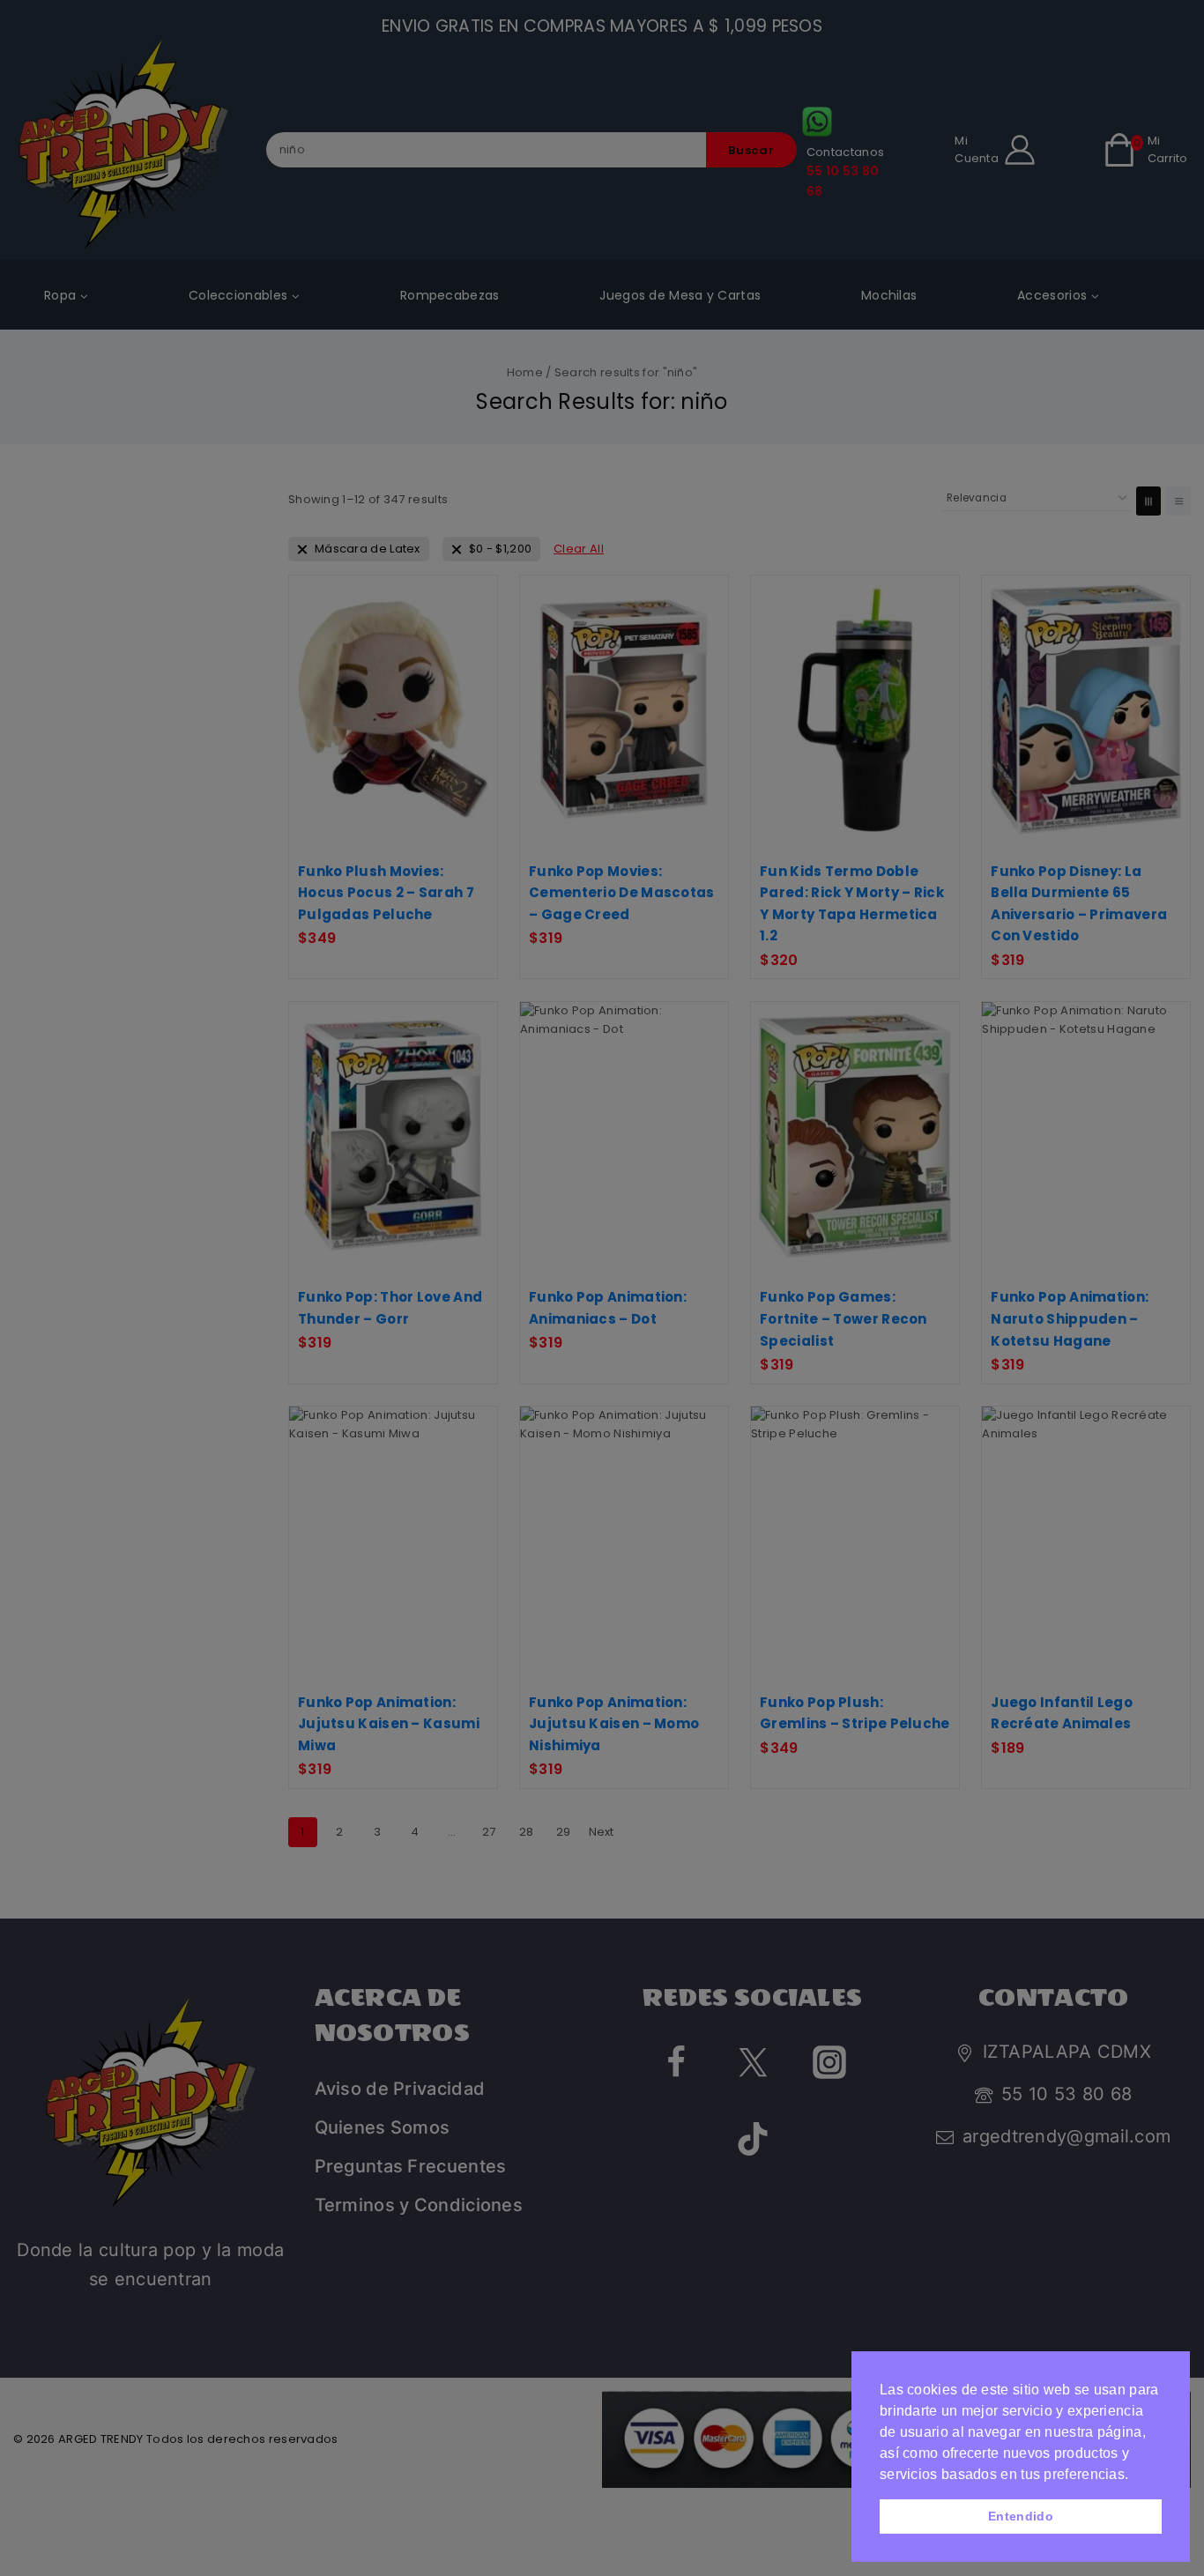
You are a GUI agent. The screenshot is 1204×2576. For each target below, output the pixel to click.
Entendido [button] (1021, 2516)
